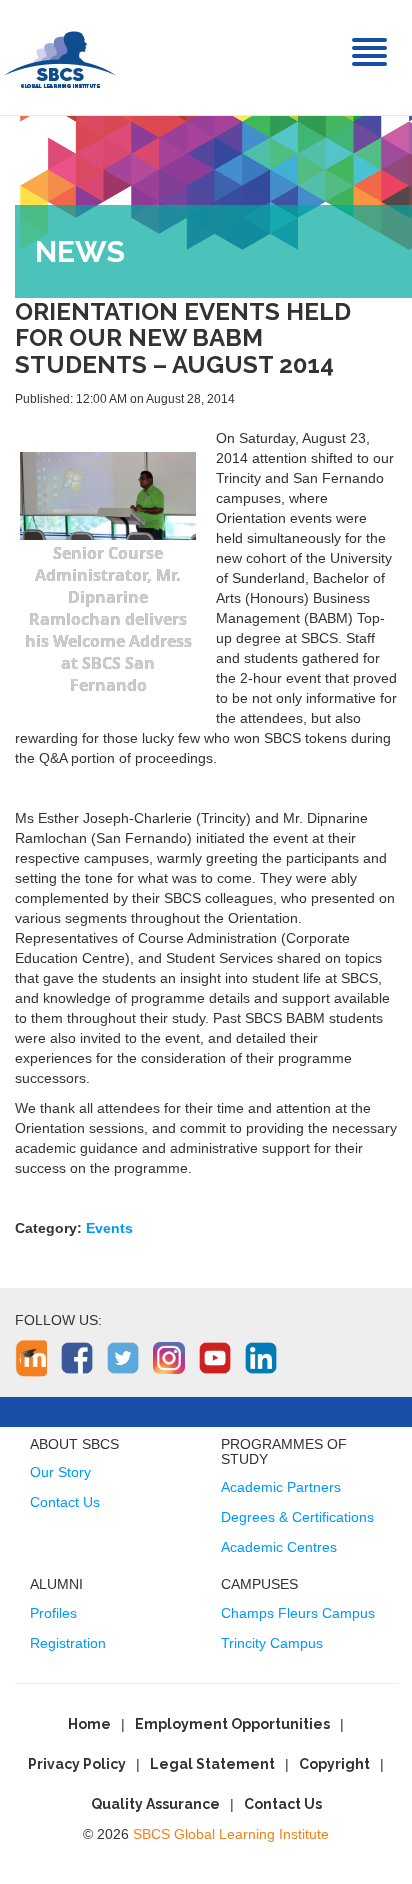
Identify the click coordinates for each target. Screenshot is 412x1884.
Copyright (334, 1764)
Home (89, 1724)
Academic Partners (281, 1487)
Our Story (60, 1472)
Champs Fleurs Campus (298, 1613)
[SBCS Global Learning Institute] (60, 57)
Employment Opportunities (232, 1724)
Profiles (53, 1613)
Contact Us (65, 1502)
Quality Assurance (155, 1804)
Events (109, 1228)
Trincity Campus (272, 1643)
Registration (68, 1643)
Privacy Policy (77, 1764)
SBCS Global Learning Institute (231, 1834)
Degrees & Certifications (297, 1517)
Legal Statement (212, 1764)
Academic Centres (279, 1547)
